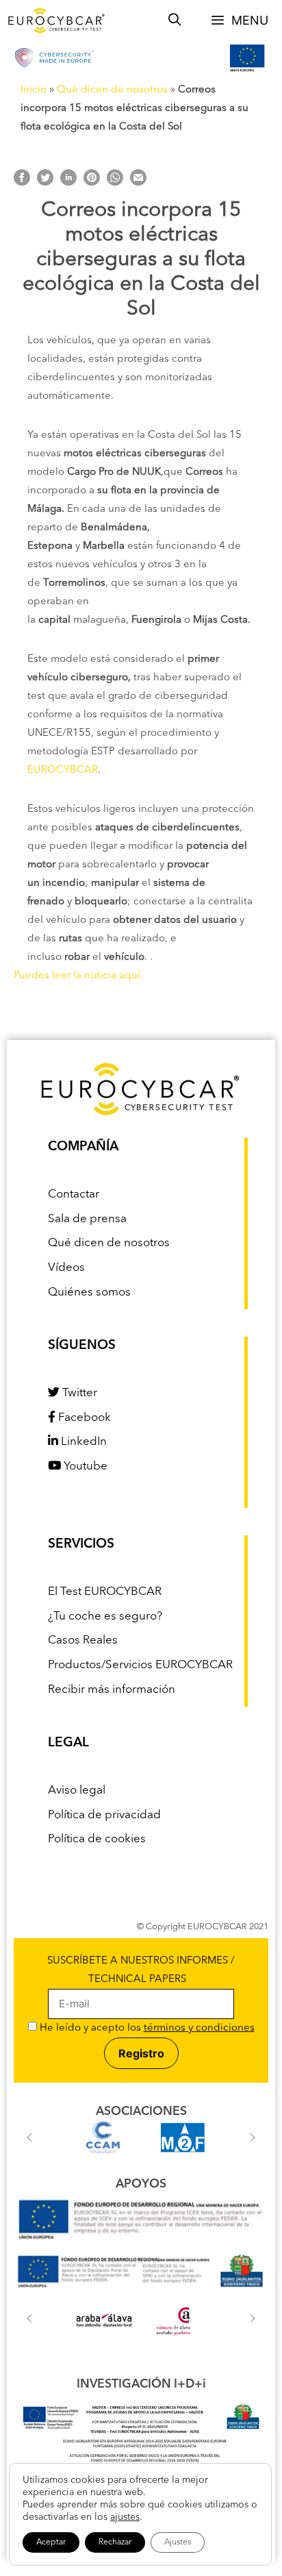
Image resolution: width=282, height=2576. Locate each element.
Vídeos (66, 1268)
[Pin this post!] (92, 183)
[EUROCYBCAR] (57, 21)
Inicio (34, 90)
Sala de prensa (87, 1219)
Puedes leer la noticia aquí (77, 976)
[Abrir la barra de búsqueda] (175, 21)
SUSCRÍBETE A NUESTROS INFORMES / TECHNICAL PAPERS (141, 1970)
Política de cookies (97, 1839)
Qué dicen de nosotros (112, 90)
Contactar (74, 1194)
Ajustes (178, 2542)
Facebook (83, 1418)
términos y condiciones (199, 2028)
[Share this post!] (22, 183)
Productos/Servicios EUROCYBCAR (140, 1665)
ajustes (125, 2517)
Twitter (78, 1393)
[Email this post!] (138, 183)
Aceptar (51, 2542)
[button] (29, 2138)
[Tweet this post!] (45, 183)
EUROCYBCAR (63, 770)
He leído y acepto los (146, 2028)
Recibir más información (112, 1690)
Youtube (84, 1466)
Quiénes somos (89, 1292)
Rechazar (115, 2542)
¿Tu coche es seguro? (105, 1617)
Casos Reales (83, 1640)
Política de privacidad (104, 1815)
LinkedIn (82, 1442)
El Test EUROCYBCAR (105, 1592)
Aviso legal (77, 1791)
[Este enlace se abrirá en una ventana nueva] (141, 2243)
